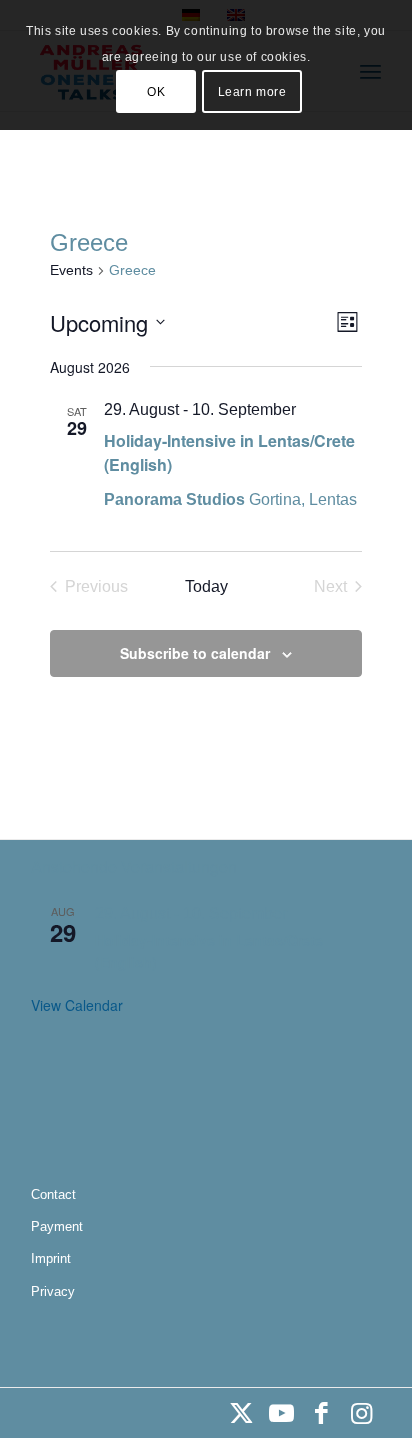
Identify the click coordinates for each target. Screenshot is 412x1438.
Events (71, 270)
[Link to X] (241, 1413)
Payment (57, 1226)
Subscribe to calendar (195, 653)
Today (206, 586)
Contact (53, 1194)
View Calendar (77, 1005)
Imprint (51, 1258)
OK (156, 92)
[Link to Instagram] (361, 1413)
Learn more (252, 92)
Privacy (53, 1291)
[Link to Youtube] (281, 1413)
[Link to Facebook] (321, 1413)
